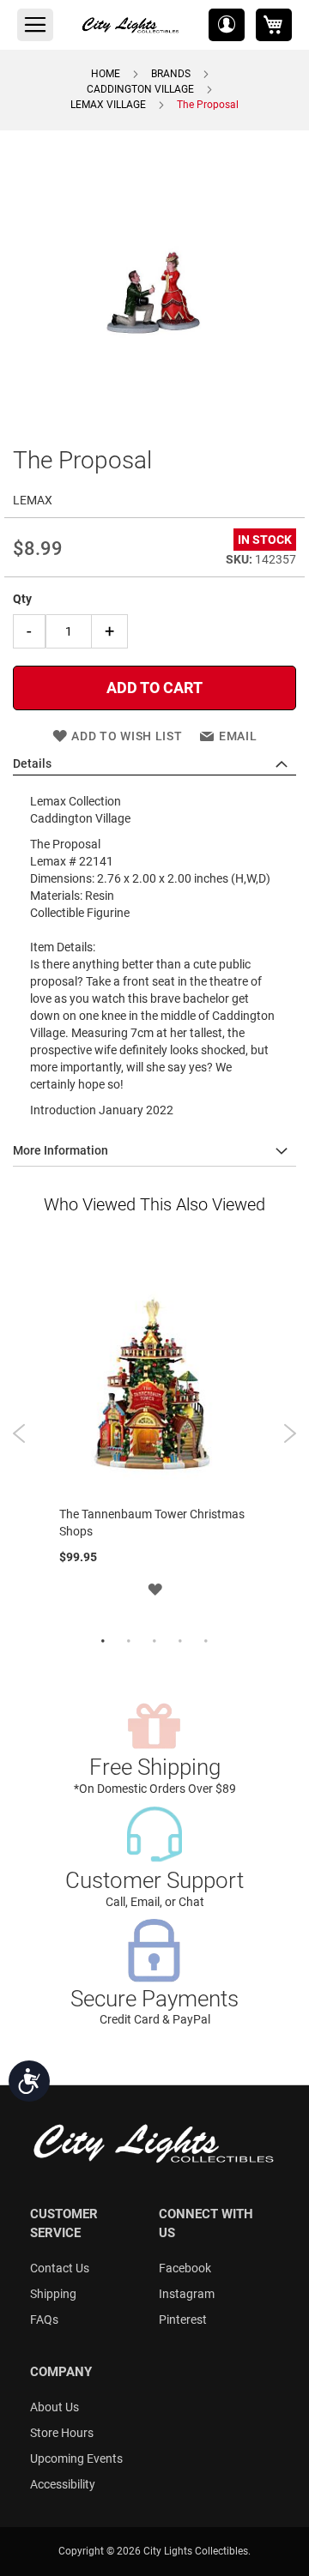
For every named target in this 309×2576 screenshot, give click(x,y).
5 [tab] (206, 1642)
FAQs (44, 2320)
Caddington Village (140, 89)
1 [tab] (103, 1642)
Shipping (53, 2294)
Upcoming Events (76, 2458)
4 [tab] (180, 1642)
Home (106, 74)
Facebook (185, 2268)
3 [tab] (154, 1642)
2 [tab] (129, 1642)
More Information (61, 1150)
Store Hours (62, 2433)
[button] (227, 25)
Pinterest (183, 2320)
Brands (171, 74)
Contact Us (60, 2268)
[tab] (154, 764)
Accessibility (63, 2484)
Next (290, 1433)
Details (32, 763)
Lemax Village (108, 105)
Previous (19, 1433)
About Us (55, 2407)
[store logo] (131, 25)
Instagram (187, 2294)
